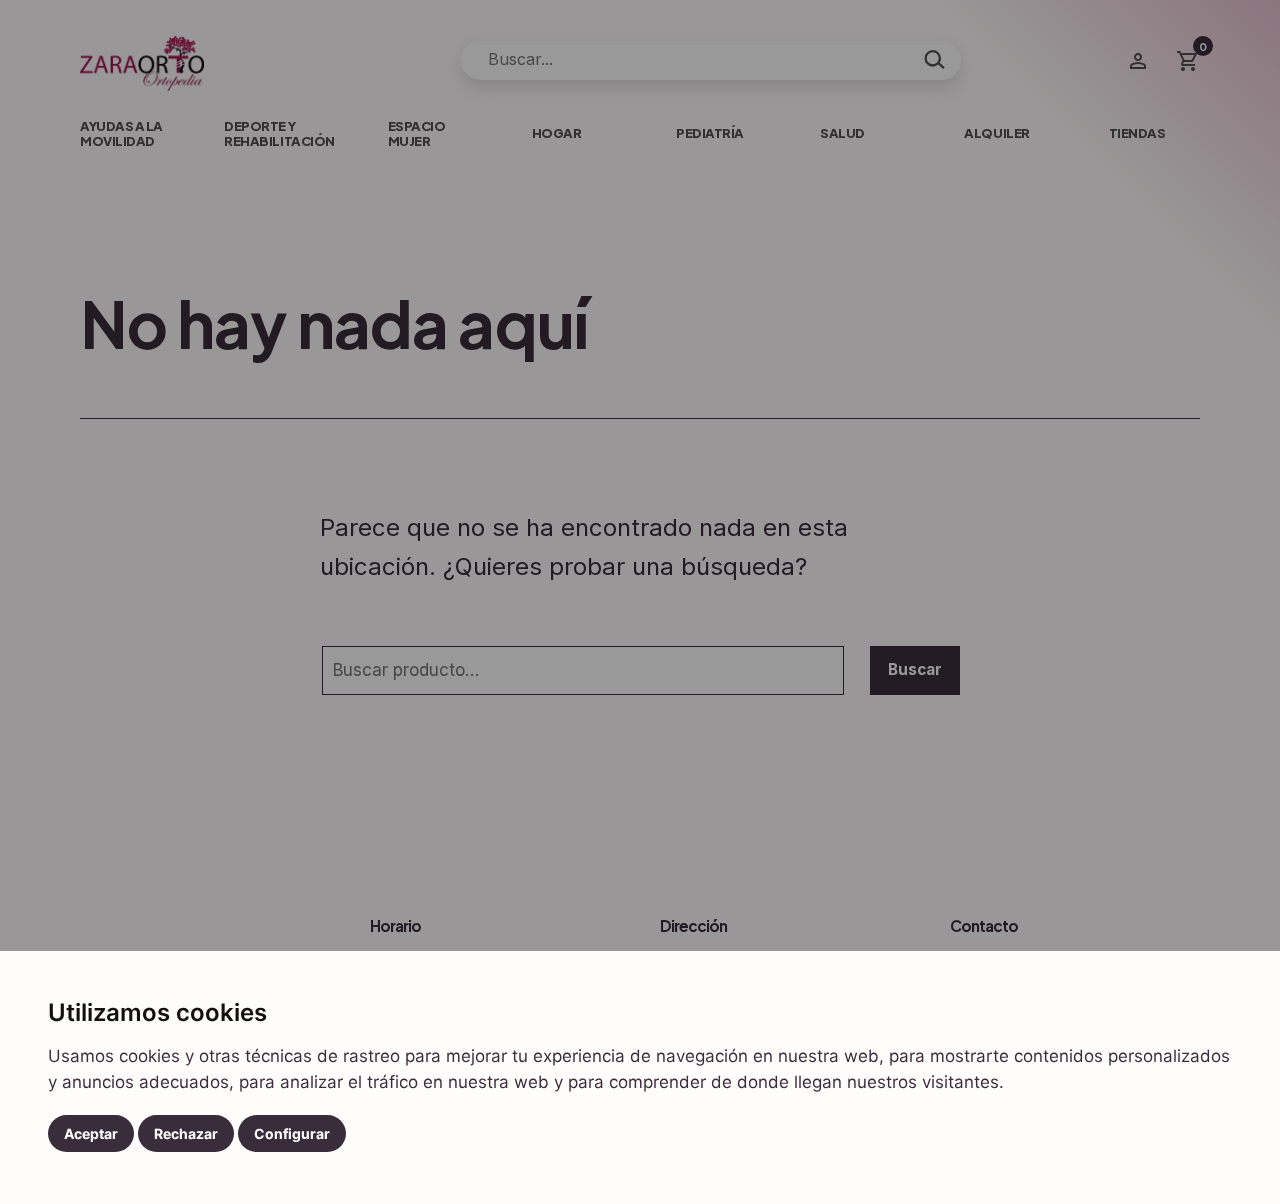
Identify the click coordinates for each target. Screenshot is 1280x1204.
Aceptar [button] (91, 1133)
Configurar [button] (292, 1133)
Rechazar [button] (186, 1133)
